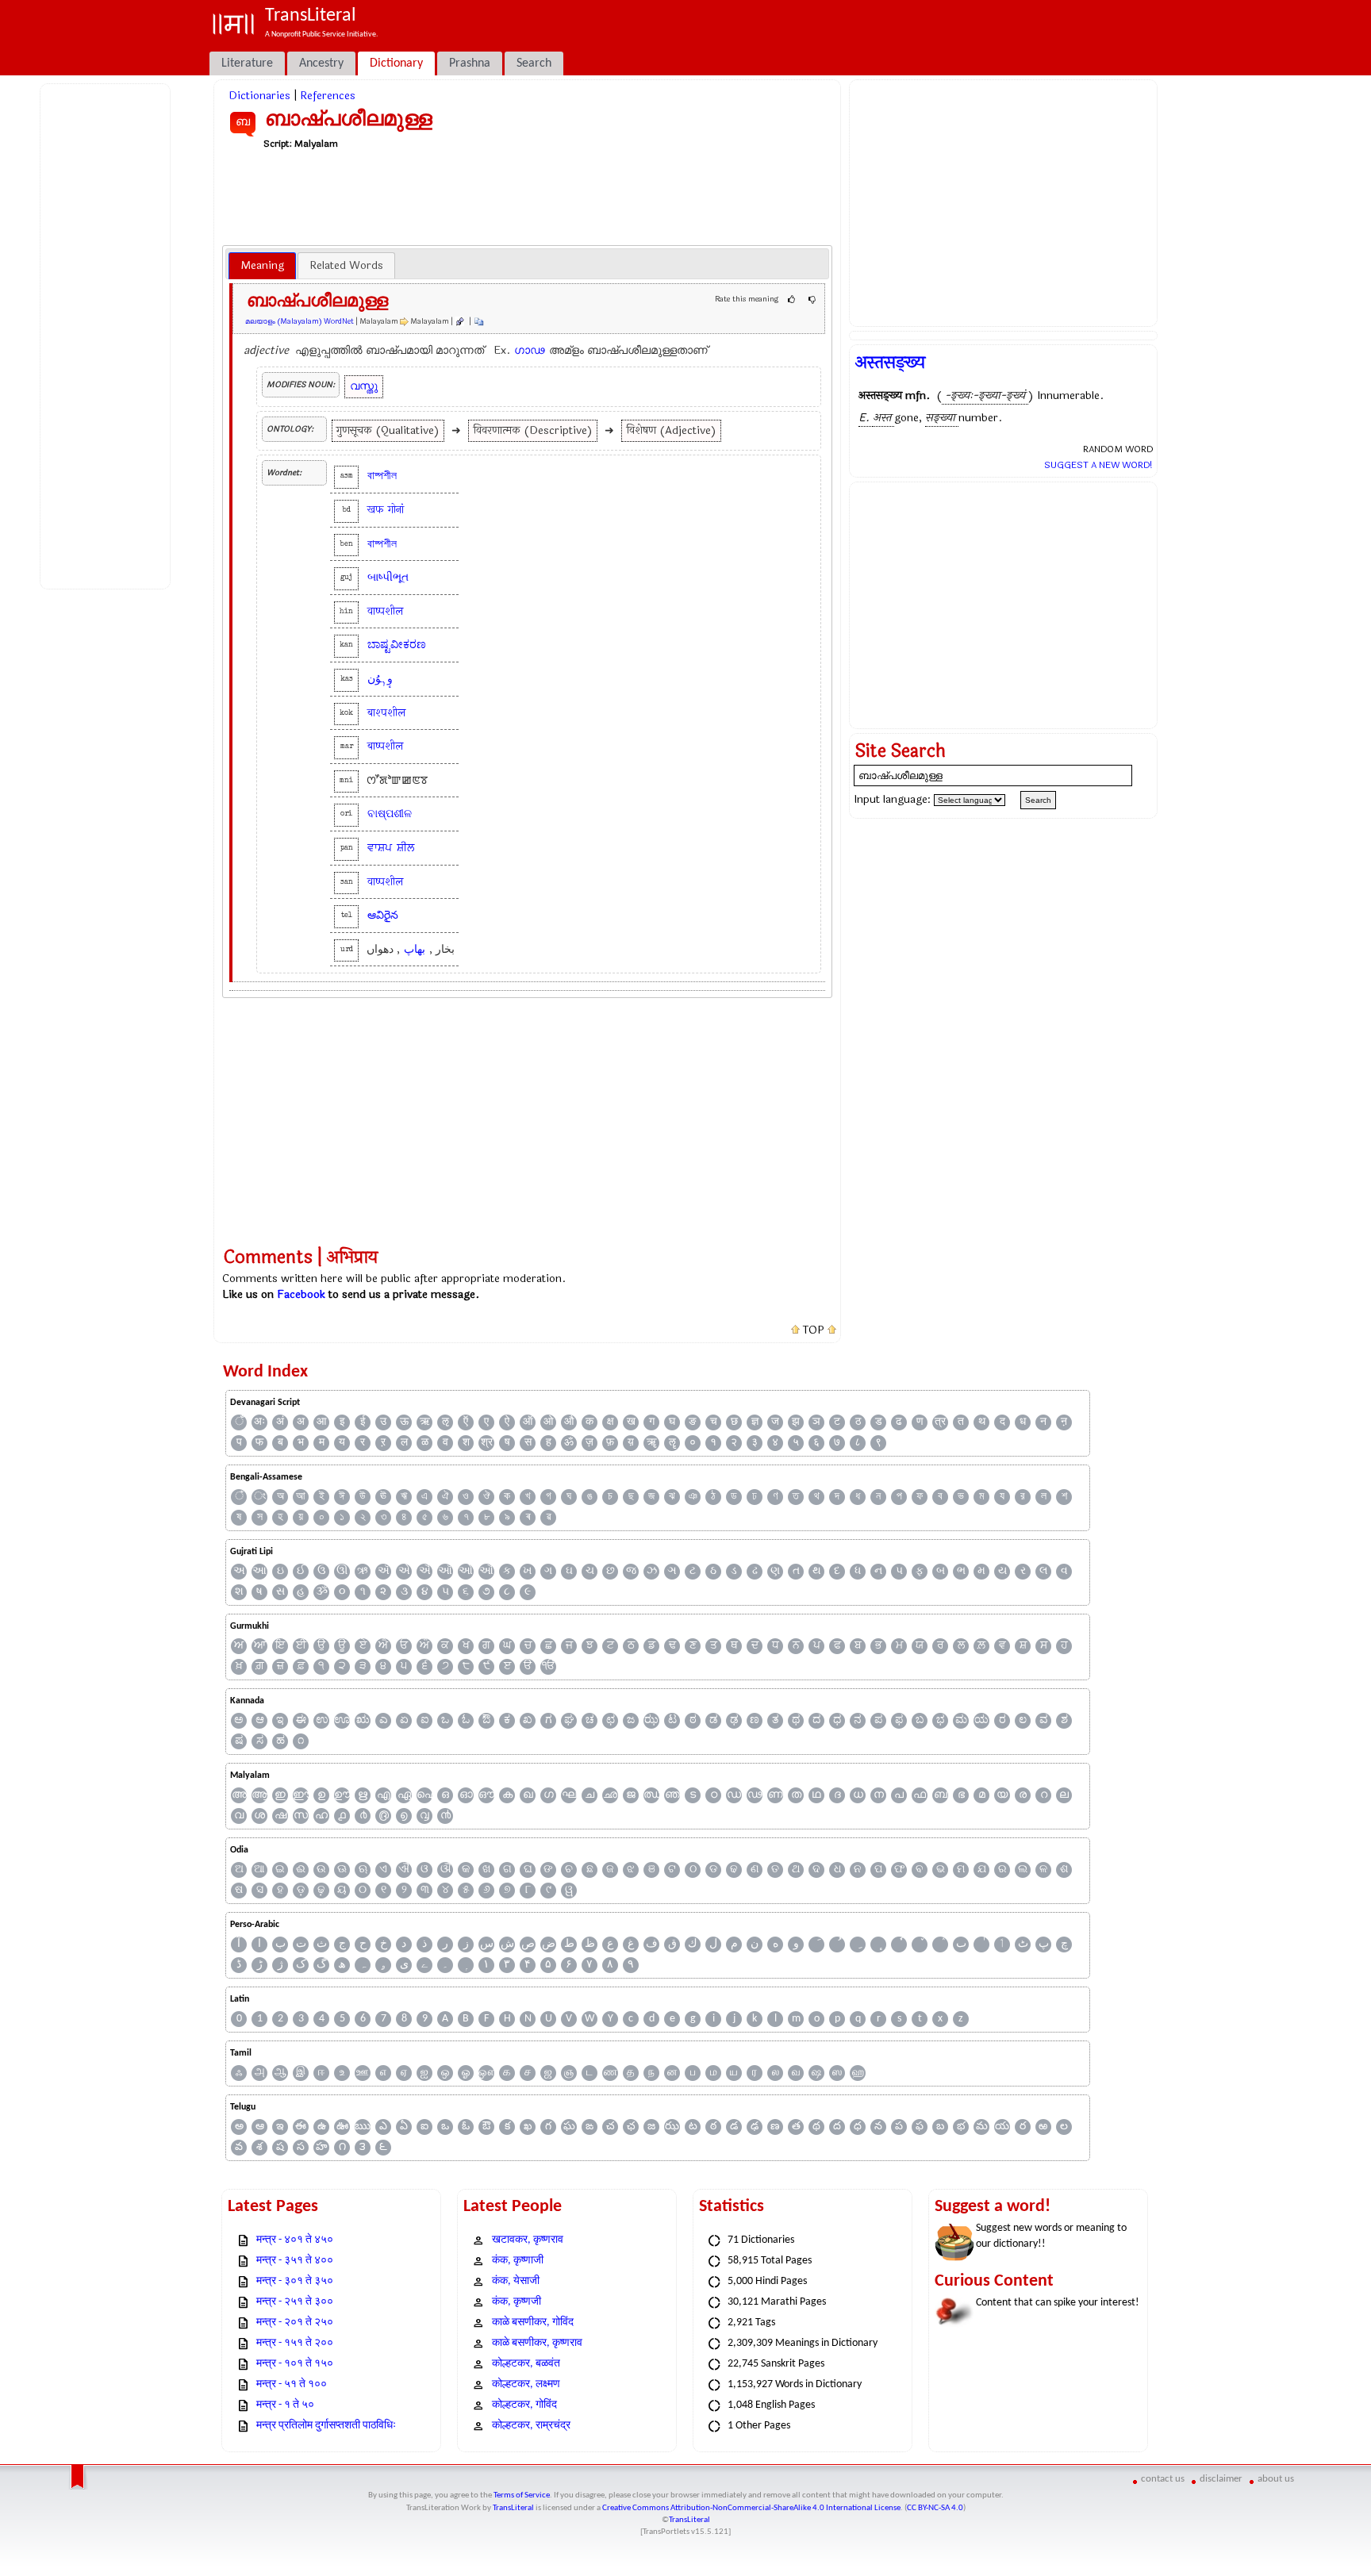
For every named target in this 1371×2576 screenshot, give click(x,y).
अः (259, 1422)
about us (1276, 2479)
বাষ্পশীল (382, 476)
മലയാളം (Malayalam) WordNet (300, 321)
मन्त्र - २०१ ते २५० (295, 2323)
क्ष (611, 1422)
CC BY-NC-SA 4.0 (935, 2508)
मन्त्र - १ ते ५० (285, 2405)
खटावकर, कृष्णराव (528, 2240)
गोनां (396, 510)
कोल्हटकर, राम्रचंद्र (531, 2426)
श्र (487, 1443)
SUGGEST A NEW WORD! (1098, 465)
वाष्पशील (385, 611)
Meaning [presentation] (262, 265)
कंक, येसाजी (516, 2281)
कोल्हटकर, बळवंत (526, 2364)
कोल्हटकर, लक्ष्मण (526, 2384)
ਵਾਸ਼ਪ (380, 848)
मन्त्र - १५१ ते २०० (295, 2343)
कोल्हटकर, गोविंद (524, 2405)
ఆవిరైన (383, 915)
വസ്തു (364, 386)
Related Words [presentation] (346, 265)
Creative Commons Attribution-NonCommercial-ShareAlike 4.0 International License (751, 2508)
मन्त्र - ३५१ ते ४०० (295, 2261)
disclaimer (1221, 2479)
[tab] (262, 266)
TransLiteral (513, 2508)
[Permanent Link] (459, 321)
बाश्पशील (386, 713)
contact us (1163, 2479)
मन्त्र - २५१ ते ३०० (295, 2302)
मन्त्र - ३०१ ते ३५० (295, 2281)
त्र (940, 1422)
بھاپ (415, 949)
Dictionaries (259, 96)
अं (280, 1422)
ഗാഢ (530, 350)
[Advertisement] (108, 334)
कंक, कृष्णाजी (518, 2261)
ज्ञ (755, 1422)
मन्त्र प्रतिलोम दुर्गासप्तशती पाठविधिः (326, 2426)
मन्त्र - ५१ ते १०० (292, 2384)
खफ (375, 510)
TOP (814, 1330)
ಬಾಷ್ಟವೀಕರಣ (397, 645)
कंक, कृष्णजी (517, 2302)
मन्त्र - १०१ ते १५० (295, 2364)
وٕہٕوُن (380, 679)
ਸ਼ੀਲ (405, 848)
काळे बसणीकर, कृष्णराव (537, 2343)
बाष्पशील (385, 746)
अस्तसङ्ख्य (890, 363)
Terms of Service (522, 2495)
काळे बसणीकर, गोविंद (533, 2323)
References (328, 96)
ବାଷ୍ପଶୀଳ (390, 814)
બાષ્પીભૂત (388, 577)
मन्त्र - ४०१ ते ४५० (295, 2240)
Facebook (301, 1294)
